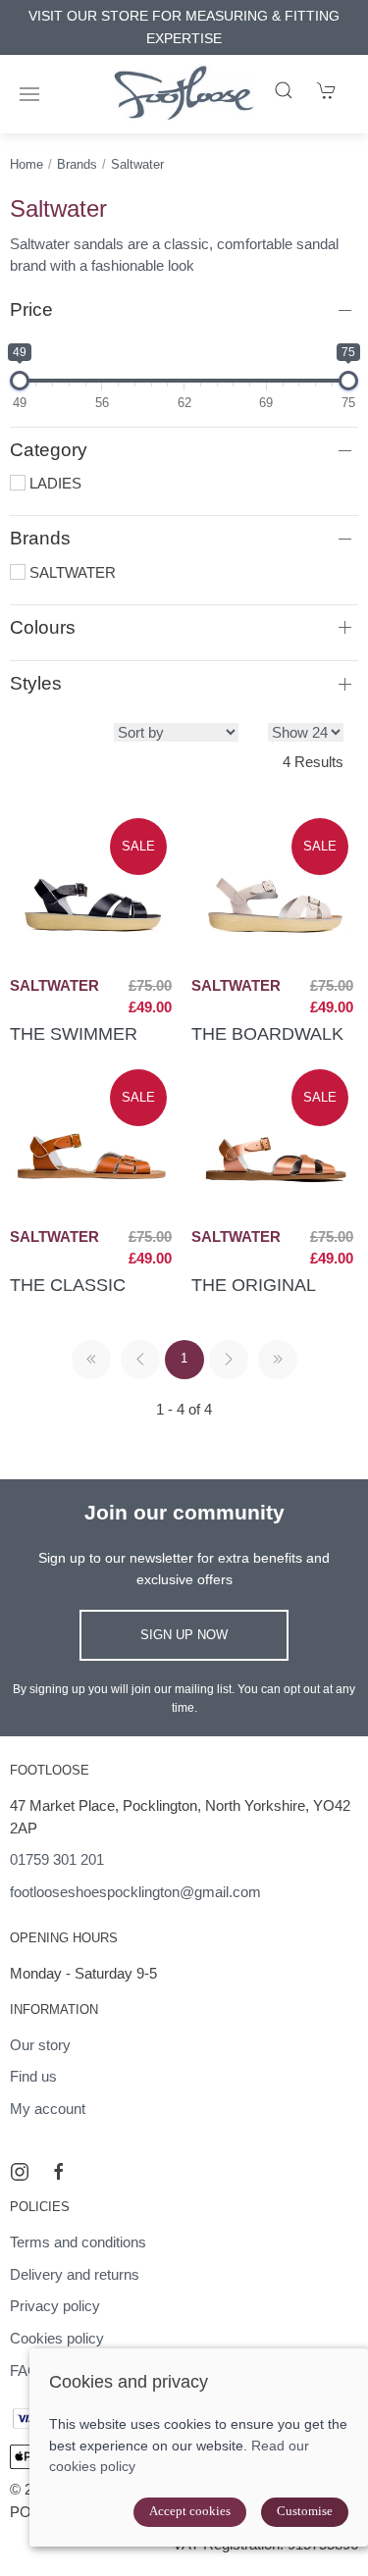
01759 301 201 (57, 1859)
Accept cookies (190, 2511)
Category (49, 450)
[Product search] (284, 90)
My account (48, 2109)
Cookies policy (57, 2338)
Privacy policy (55, 2306)
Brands (77, 164)
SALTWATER (71, 572)
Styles (36, 683)
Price (31, 309)
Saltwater (137, 164)
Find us (33, 2076)
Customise (305, 2511)
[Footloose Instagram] (20, 2172)
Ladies (53, 483)
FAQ (25, 2370)
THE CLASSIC (68, 1285)
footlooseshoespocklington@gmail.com (135, 1892)
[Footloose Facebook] (59, 2172)
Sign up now (184, 1635)
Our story (40, 2045)
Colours (43, 627)
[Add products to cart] (327, 90)
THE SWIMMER (74, 1033)
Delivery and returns (75, 2274)
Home (26, 164)
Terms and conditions (78, 2242)
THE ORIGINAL (254, 1285)
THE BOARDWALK (267, 1033)
